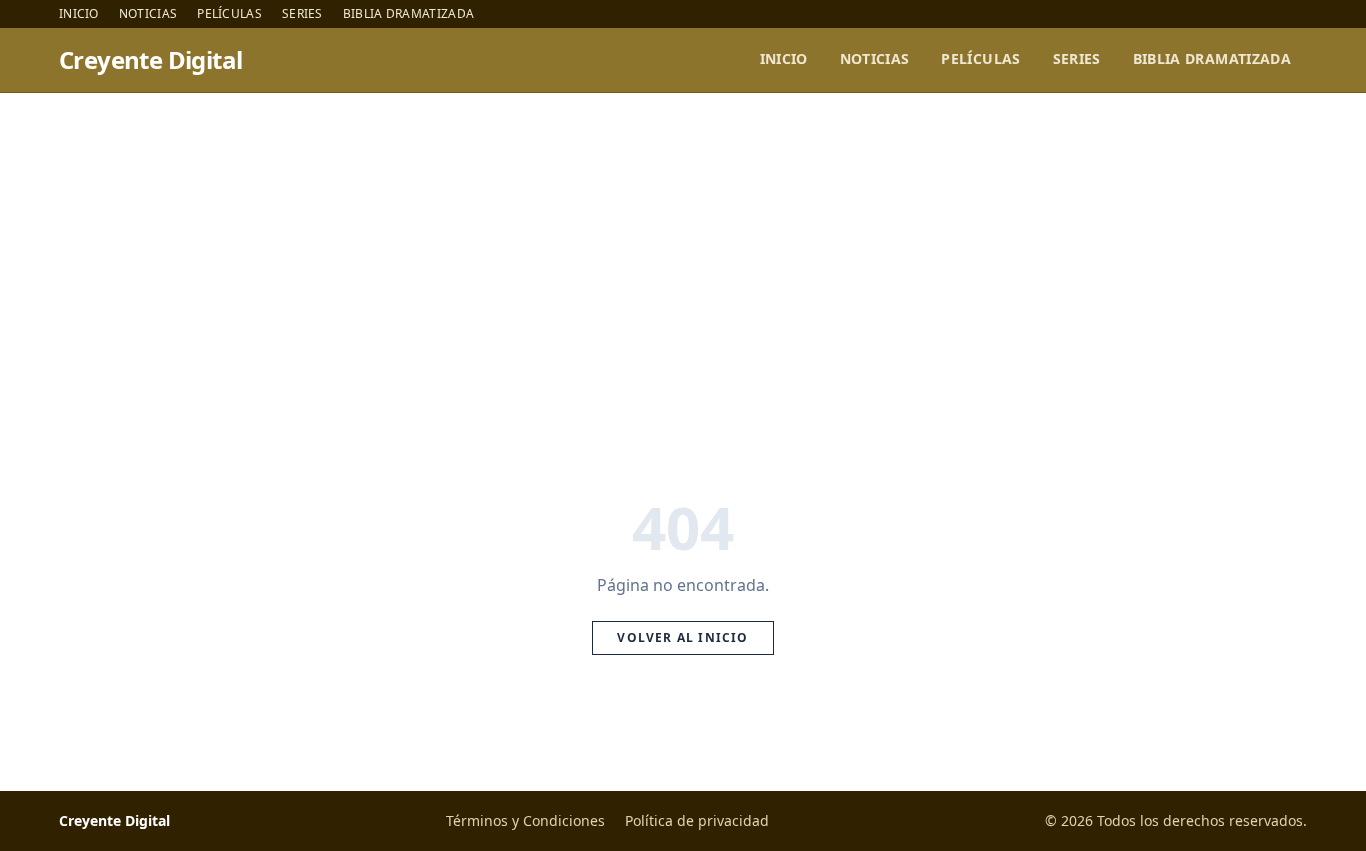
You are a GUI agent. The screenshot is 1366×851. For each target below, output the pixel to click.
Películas (229, 14)
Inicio (79, 14)
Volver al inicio (682, 637)
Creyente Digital (150, 60)
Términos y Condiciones (525, 820)
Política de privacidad (697, 820)
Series (302, 14)
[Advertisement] (683, 243)
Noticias (148, 14)
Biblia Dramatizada (408, 14)
